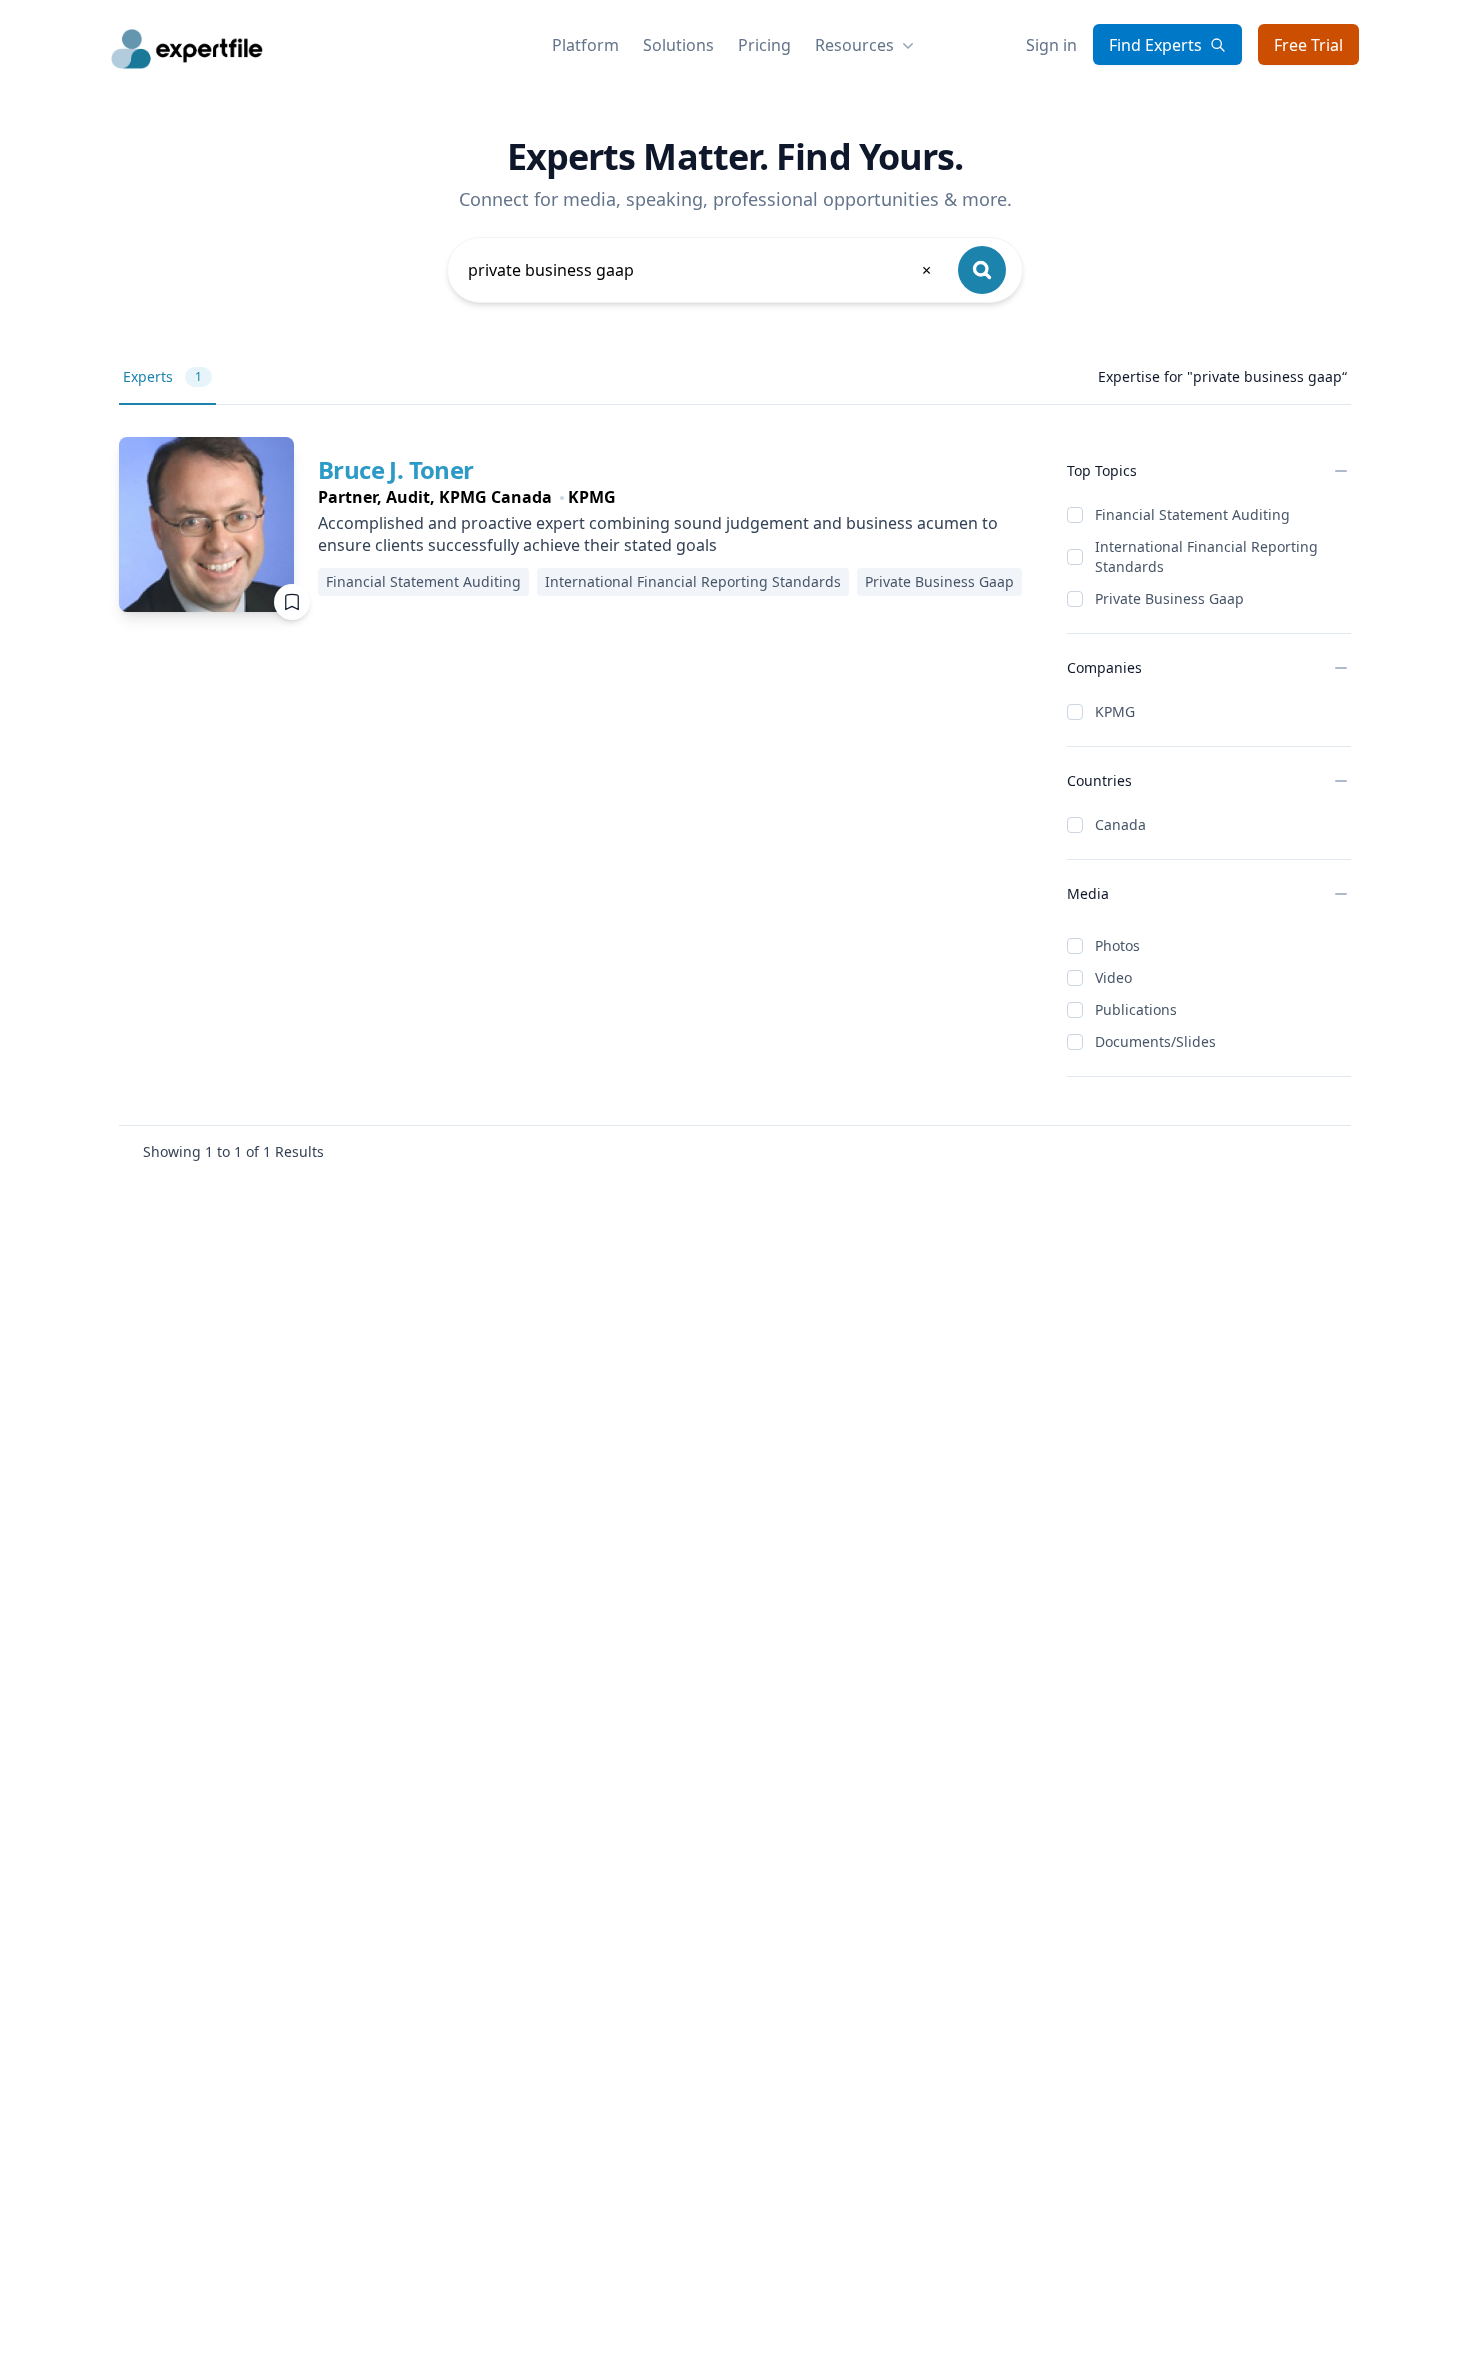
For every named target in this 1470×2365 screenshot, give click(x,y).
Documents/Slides (1155, 1041)
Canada (1120, 824)
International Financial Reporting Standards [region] (693, 581)
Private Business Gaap (1169, 598)
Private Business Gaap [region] (939, 581)
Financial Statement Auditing (1192, 514)
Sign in (1051, 45)
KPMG (1115, 711)
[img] (206, 524)
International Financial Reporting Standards (1206, 556)
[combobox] (701, 270)
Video (1113, 977)
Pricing (764, 45)
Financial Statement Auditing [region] (423, 581)
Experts (162, 376)
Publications (1136, 1009)
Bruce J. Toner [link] (396, 469)
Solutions (678, 45)
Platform (585, 45)
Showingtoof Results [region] (233, 1151)
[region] (676, 497)
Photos (1117, 945)
